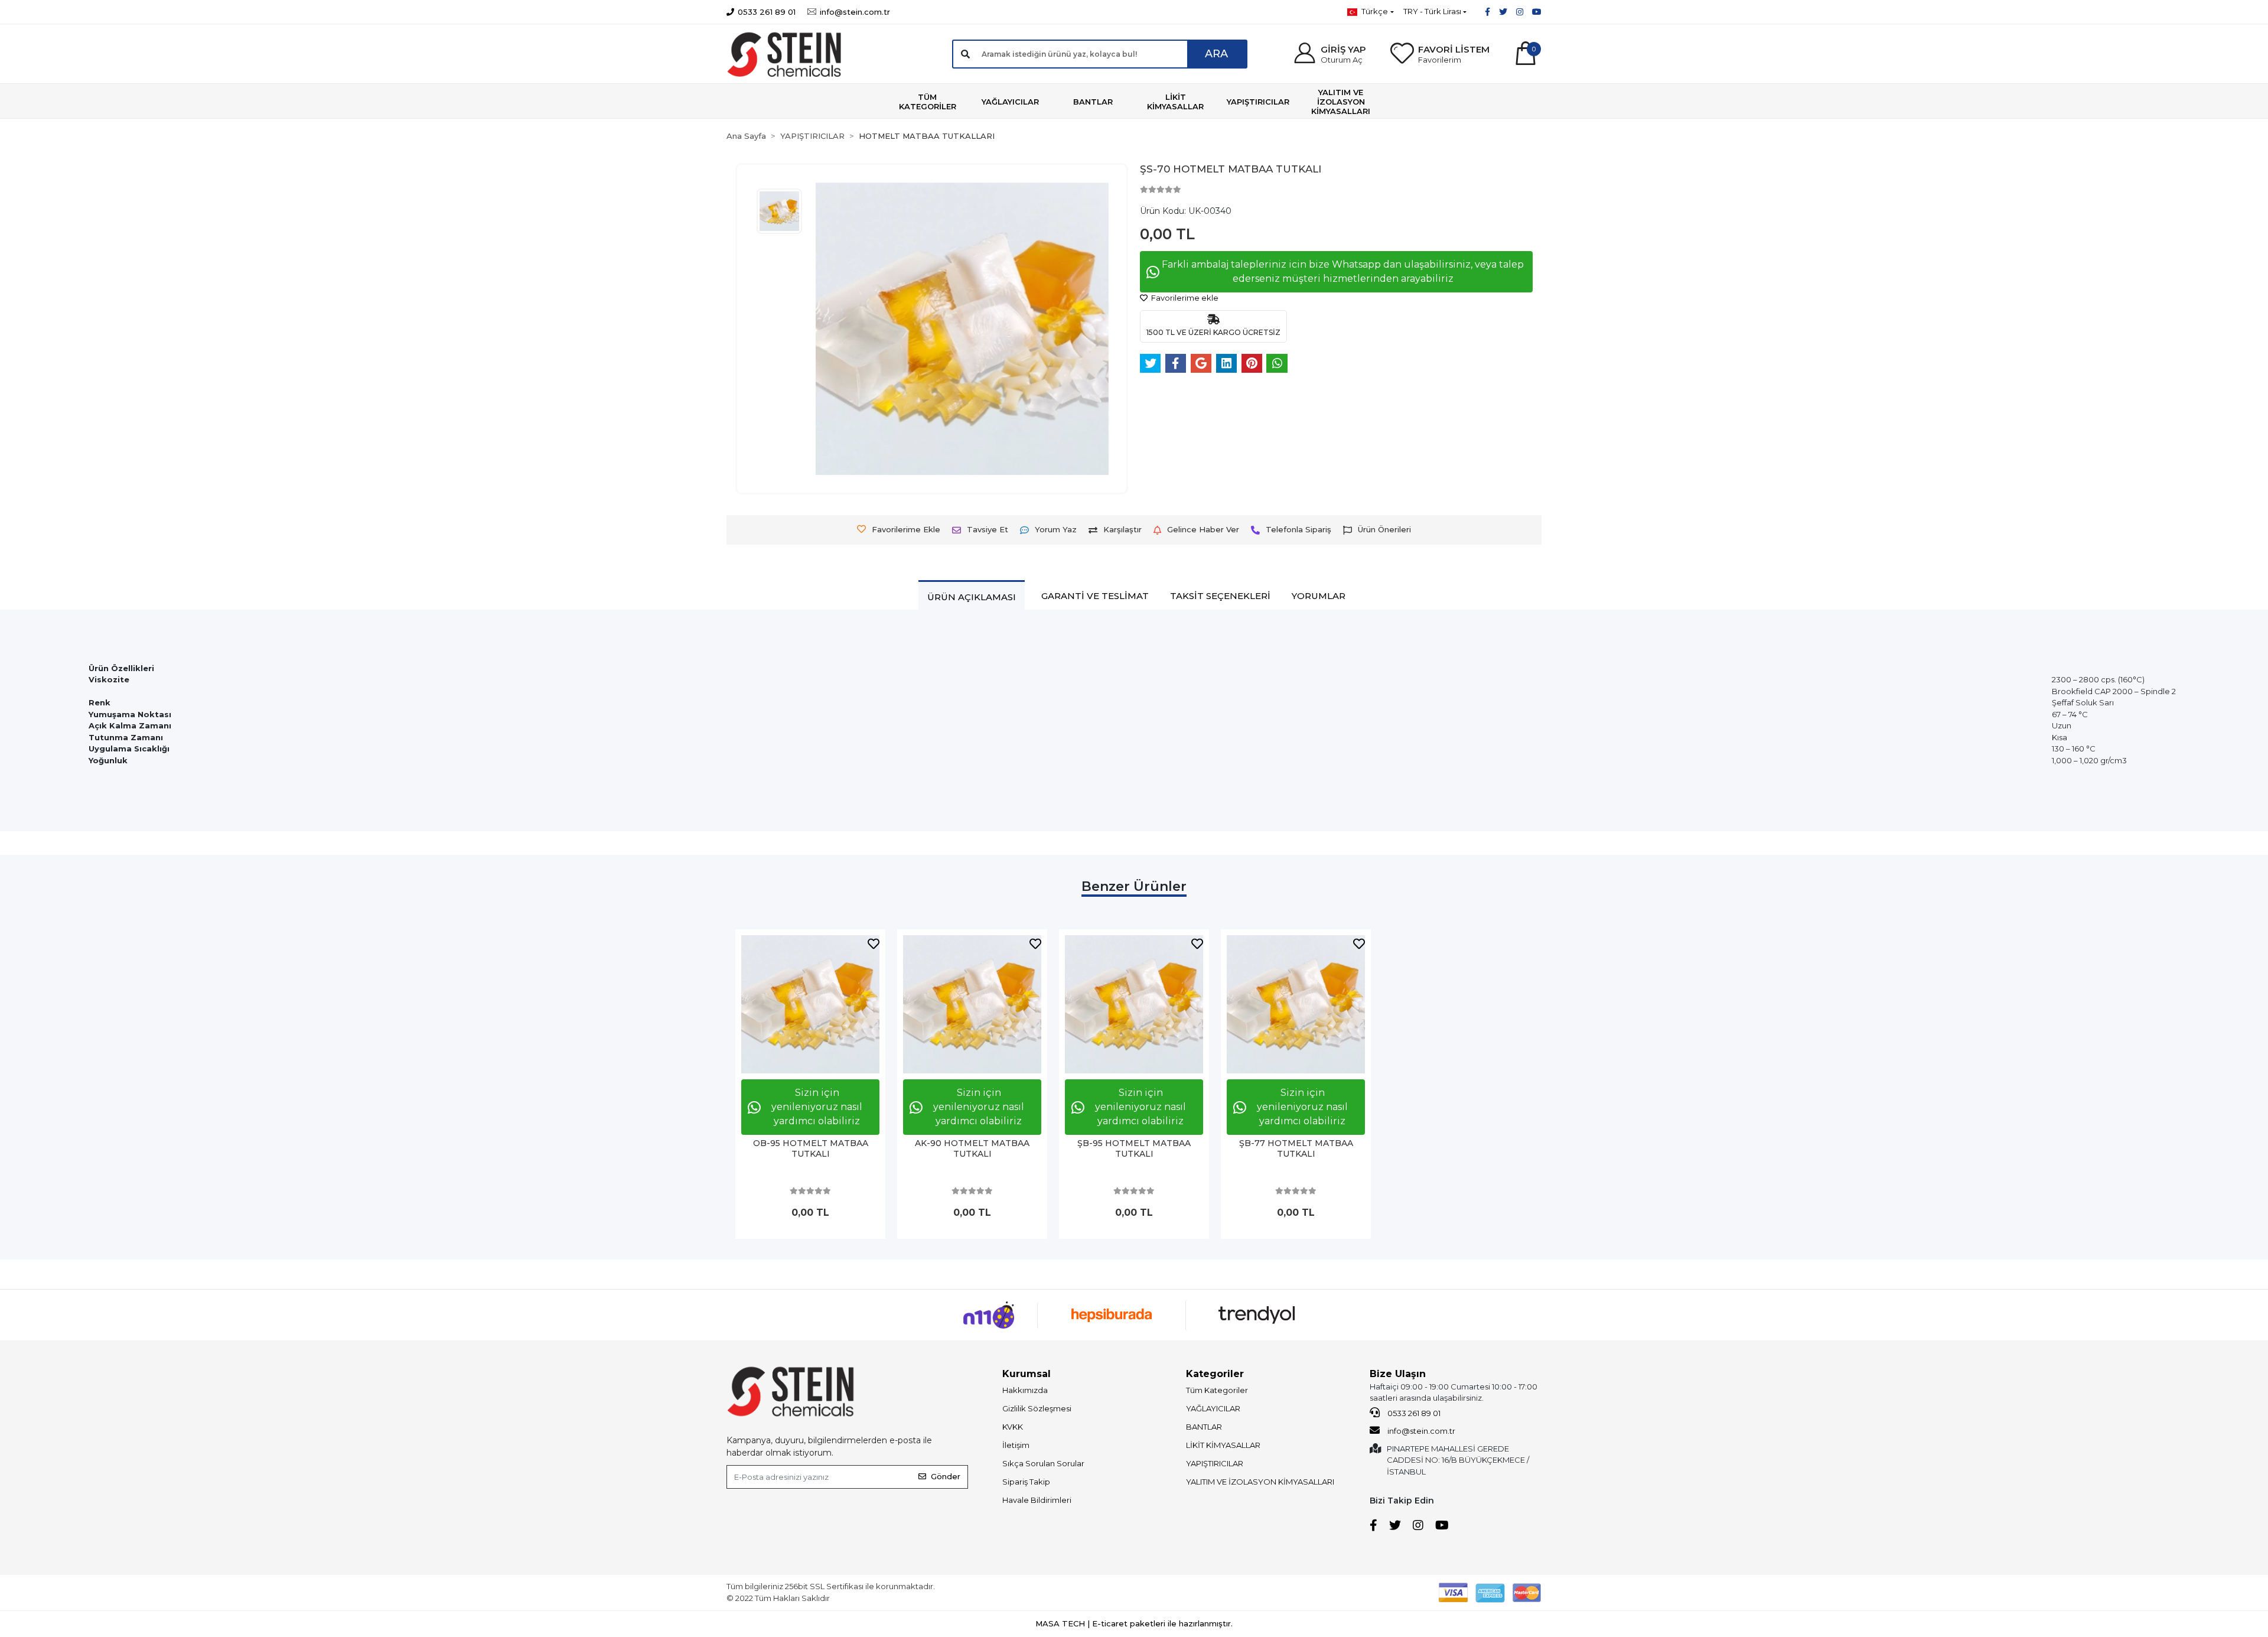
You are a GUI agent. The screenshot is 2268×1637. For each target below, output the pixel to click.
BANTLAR (1204, 1427)
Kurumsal (1027, 1374)
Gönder (946, 1476)
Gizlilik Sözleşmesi (1037, 1408)
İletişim (1016, 1445)
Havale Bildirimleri (1037, 1500)
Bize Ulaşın (1398, 1374)
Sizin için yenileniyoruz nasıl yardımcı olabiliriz (817, 1107)
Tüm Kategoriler (1217, 1390)
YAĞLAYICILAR (1213, 1408)
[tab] (972, 597)
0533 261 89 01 (1413, 1413)
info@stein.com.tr (1420, 1431)
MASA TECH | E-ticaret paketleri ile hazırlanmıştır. (1134, 1623)
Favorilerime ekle (1184, 298)
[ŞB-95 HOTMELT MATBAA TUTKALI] (1134, 1004)
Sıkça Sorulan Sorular (1043, 1463)
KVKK (1013, 1427)
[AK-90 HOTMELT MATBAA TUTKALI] (972, 1004)
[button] (1329, 54)
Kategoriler (1215, 1374)
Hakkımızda (1025, 1390)
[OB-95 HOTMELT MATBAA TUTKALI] (810, 1004)
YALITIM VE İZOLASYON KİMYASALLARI (1260, 1482)
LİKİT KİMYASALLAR (1223, 1445)
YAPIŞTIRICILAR (1215, 1463)
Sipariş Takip (1026, 1482)
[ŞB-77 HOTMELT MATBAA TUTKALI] (1296, 1004)
